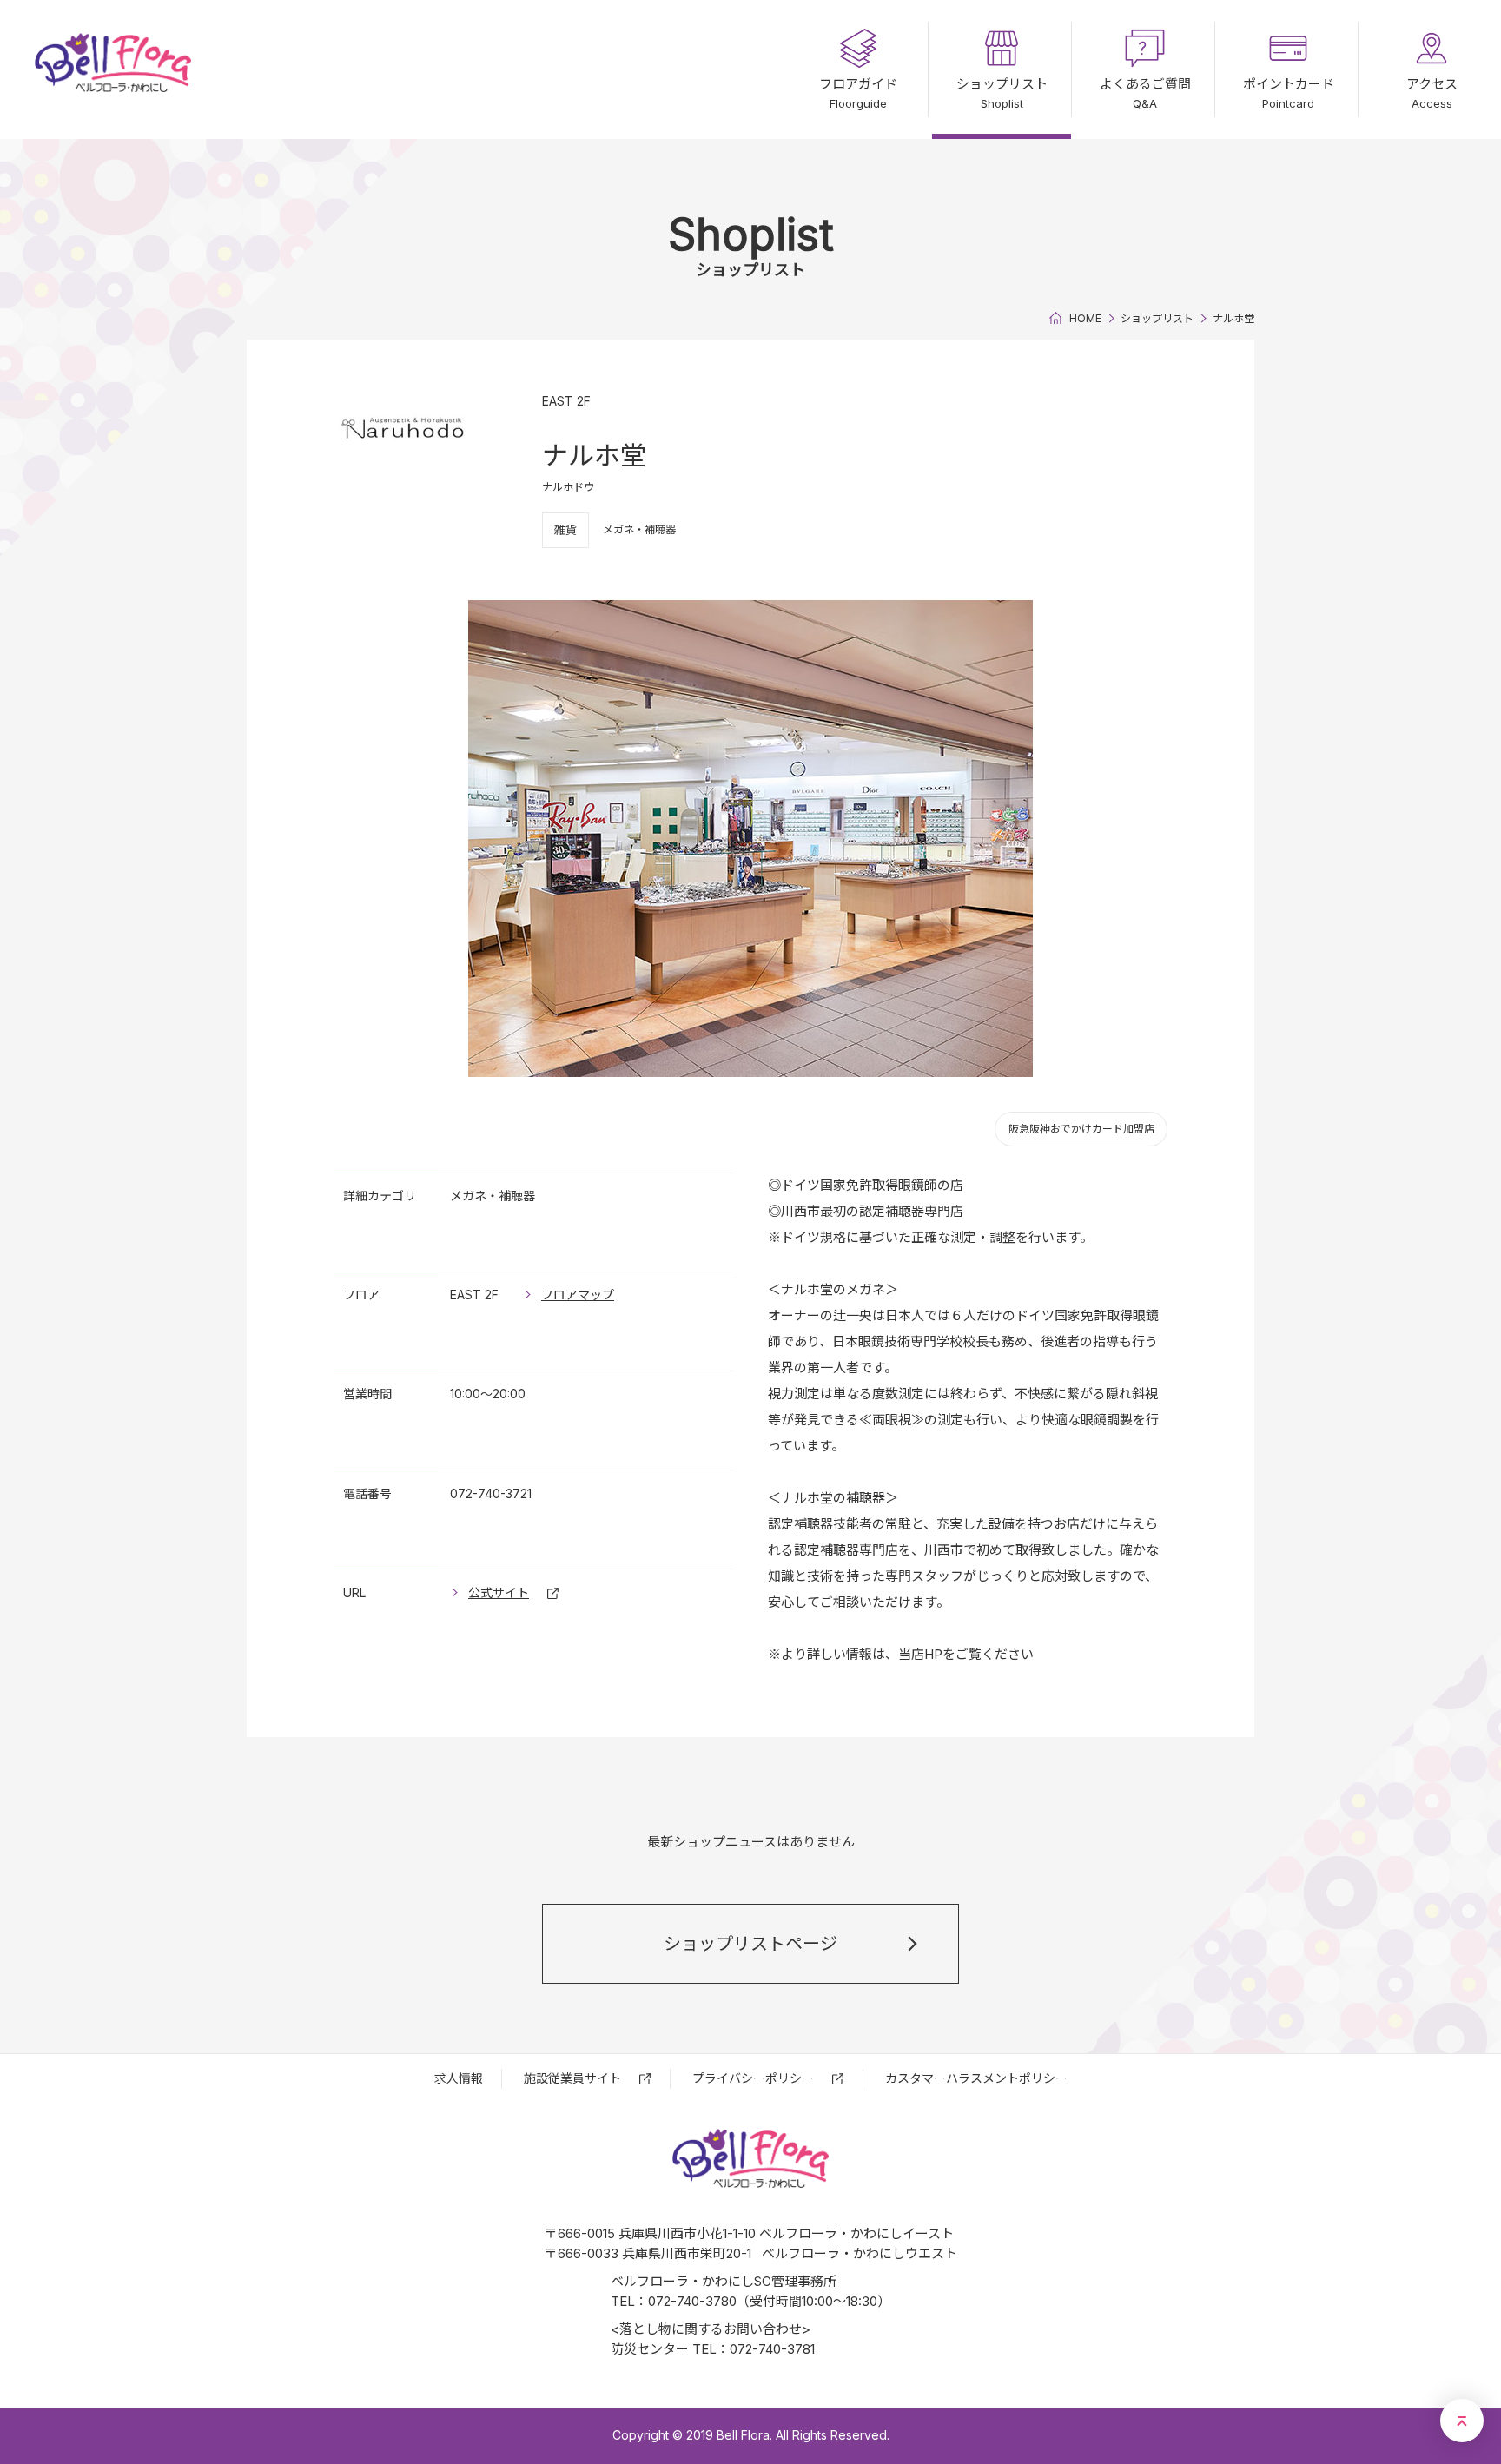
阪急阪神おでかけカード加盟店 (1081, 1129)
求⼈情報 (459, 2078)
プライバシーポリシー (753, 2078)
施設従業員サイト (572, 2078)
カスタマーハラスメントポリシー (976, 2078)
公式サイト (499, 1592)
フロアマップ (578, 1295)
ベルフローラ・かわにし (113, 69)
